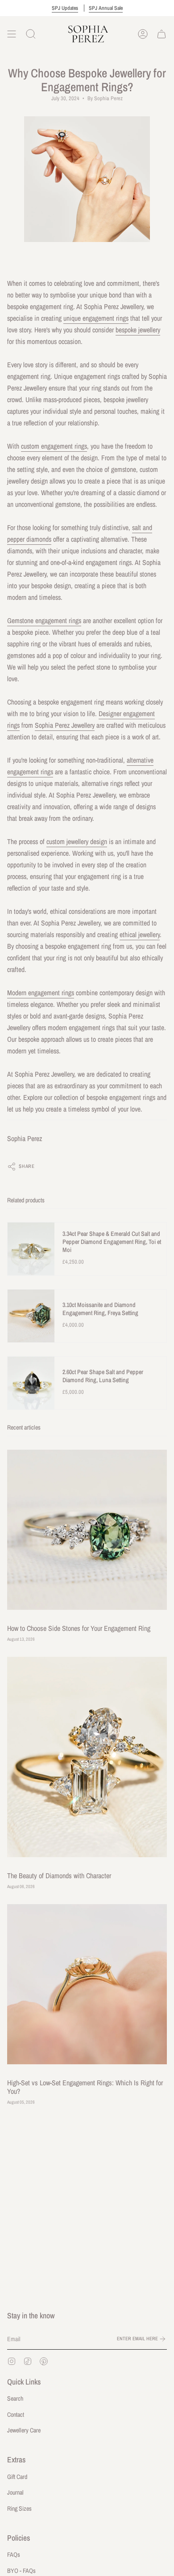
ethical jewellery (140, 935)
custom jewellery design (77, 842)
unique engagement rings (96, 318)
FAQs (14, 2555)
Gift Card (17, 2477)
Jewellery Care (24, 2430)
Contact (16, 2415)
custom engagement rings (54, 446)
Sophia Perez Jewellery (65, 725)
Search (15, 2398)
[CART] (162, 34)
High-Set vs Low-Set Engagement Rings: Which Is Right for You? (85, 2087)
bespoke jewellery (138, 330)
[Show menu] (12, 34)
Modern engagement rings (41, 993)
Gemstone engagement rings (44, 621)
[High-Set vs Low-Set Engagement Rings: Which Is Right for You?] (87, 1984)
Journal (15, 2492)
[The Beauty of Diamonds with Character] (87, 1757)
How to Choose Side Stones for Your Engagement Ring (79, 1628)
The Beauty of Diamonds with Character (59, 1876)
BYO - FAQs (21, 2571)
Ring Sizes (19, 2508)
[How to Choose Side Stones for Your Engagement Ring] (87, 1530)
